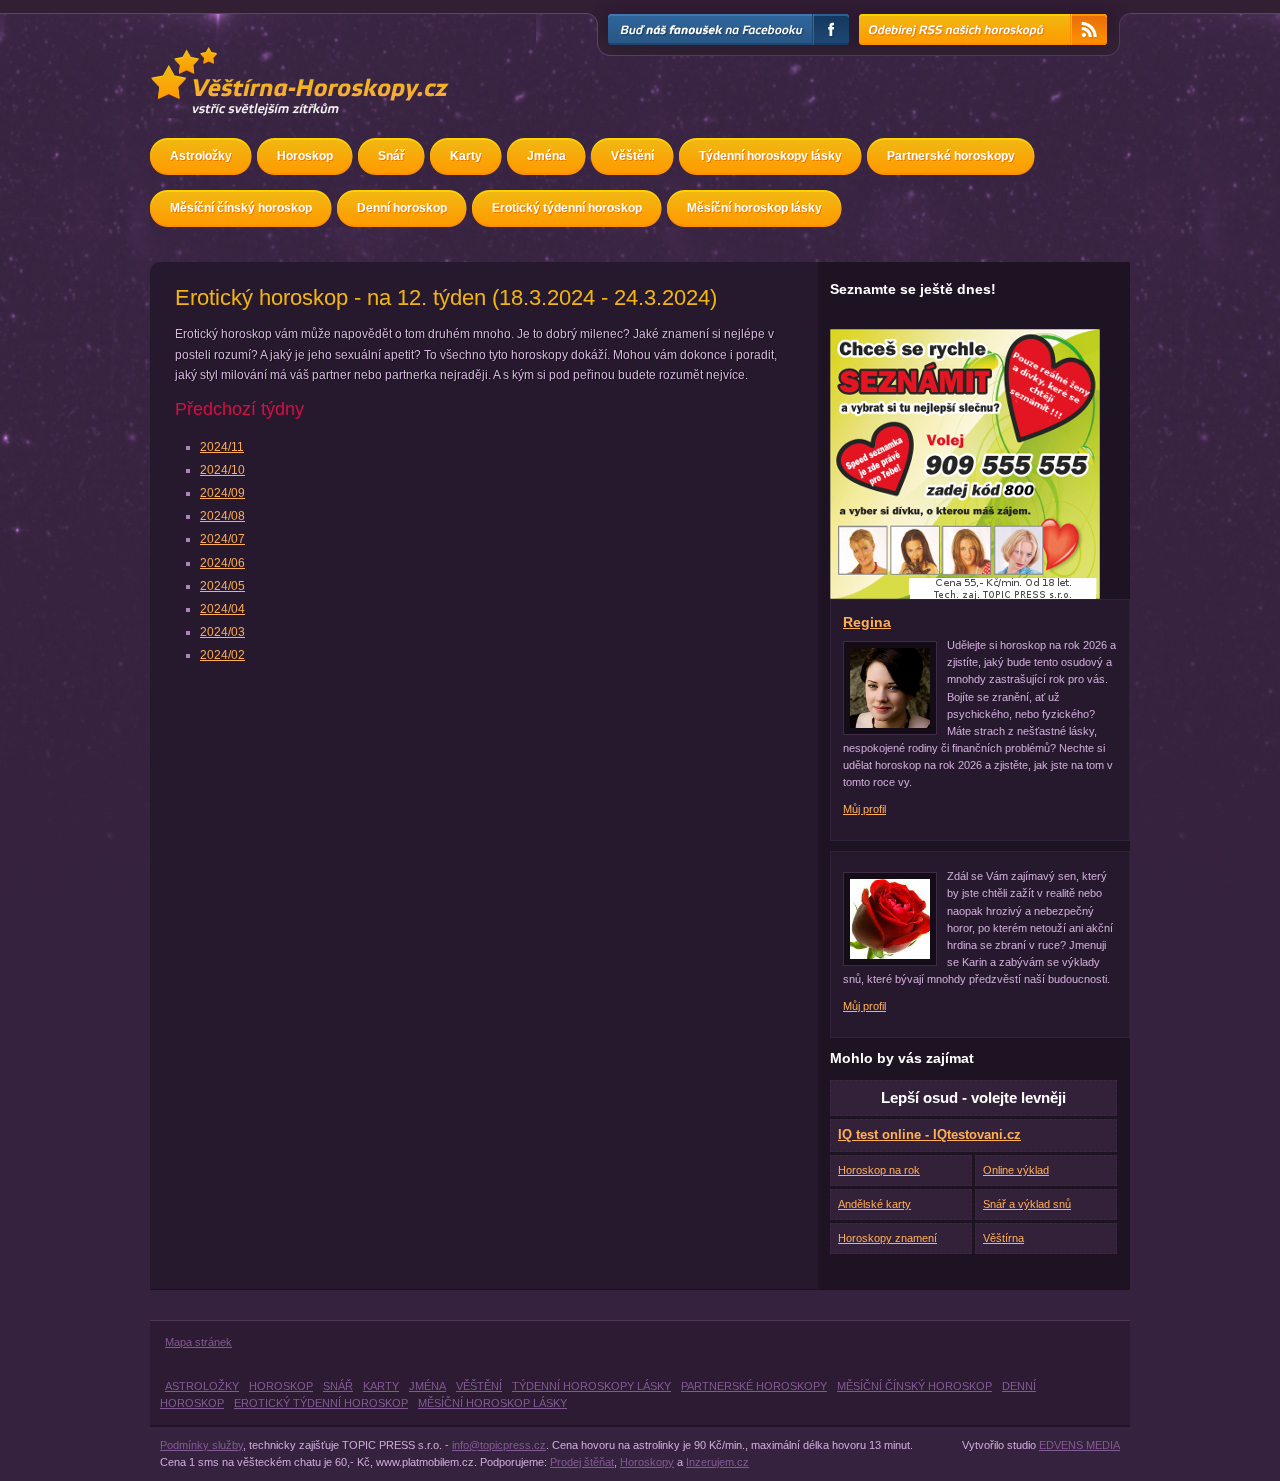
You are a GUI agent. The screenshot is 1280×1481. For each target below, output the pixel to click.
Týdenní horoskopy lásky (770, 156)
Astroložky (201, 156)
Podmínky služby (201, 1445)
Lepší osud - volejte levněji (973, 1097)
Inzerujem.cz (717, 1462)
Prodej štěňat (582, 1462)
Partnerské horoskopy (951, 156)
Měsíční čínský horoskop (241, 208)
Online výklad (1016, 1170)
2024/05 (222, 586)
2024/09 (222, 493)
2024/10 (222, 470)
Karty (466, 156)
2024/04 (222, 609)
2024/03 (222, 632)
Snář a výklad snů (1027, 1204)
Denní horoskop (402, 208)
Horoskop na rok (879, 1170)
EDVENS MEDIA (1079, 1445)
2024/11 (222, 447)
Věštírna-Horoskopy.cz (236, 56)
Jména (546, 156)
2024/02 (222, 655)
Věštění (632, 156)
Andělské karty (874, 1204)
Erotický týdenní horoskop (567, 208)
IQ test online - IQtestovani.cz (929, 1135)
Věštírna (1003, 1238)
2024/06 (222, 563)
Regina (867, 622)
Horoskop (305, 156)
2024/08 (222, 516)
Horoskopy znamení (887, 1238)
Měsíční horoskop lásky (754, 208)
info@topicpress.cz (499, 1445)
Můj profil (864, 809)
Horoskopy (647, 1462)
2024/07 (222, 539)
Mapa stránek (198, 1342)
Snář (391, 156)
